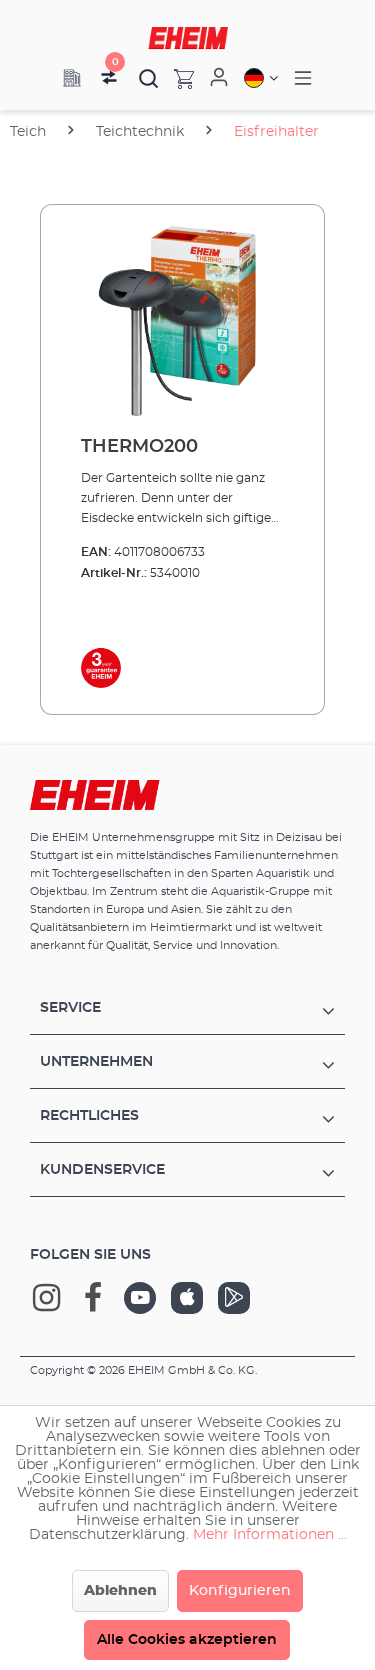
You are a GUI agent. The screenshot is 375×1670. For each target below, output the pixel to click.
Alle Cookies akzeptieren (187, 1640)
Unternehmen (96, 1062)
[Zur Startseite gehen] (188, 38)
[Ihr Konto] (219, 78)
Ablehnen (120, 1591)
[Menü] (303, 78)
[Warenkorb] (176, 78)
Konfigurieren (240, 1591)
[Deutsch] (261, 78)
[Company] (72, 78)
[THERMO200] (182, 321)
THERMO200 (139, 447)
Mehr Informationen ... (270, 1535)
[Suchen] (149, 78)
